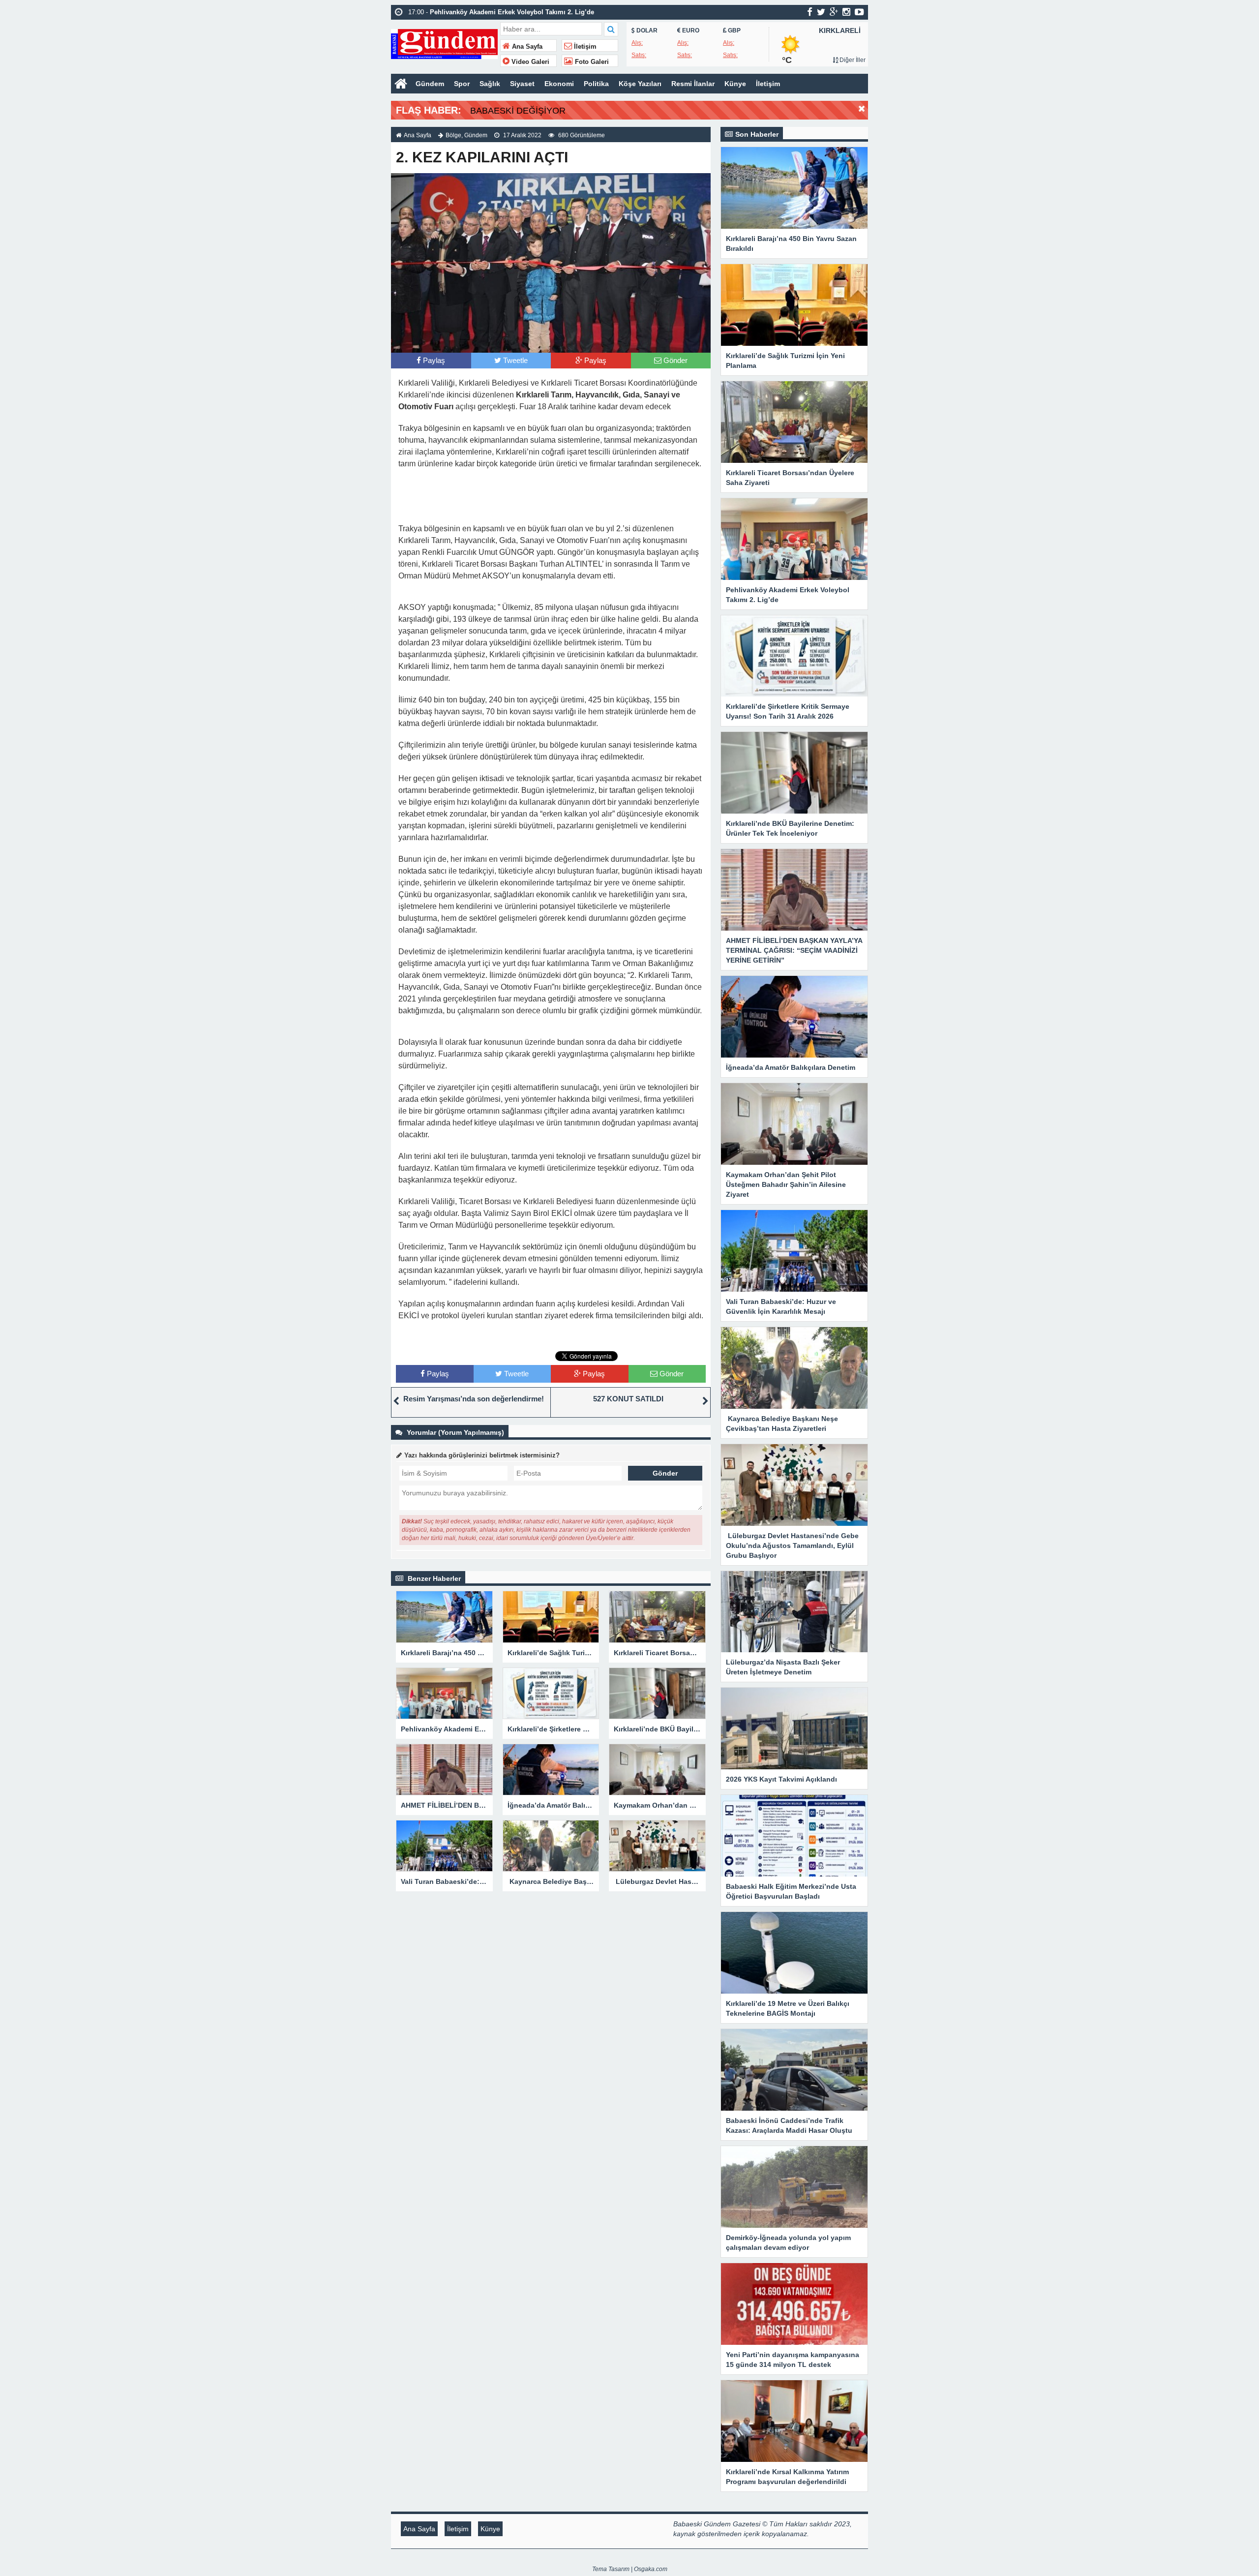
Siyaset (522, 84)
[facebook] (810, 12)
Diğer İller (852, 60)
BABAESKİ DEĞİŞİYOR (518, 111)
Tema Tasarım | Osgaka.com (630, 2569)
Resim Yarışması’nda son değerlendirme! (474, 1399)
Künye (735, 84)
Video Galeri (529, 62)
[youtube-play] (859, 12)
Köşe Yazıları (640, 84)
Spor (462, 84)
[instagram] (846, 12)
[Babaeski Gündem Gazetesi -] (444, 43)
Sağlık (490, 84)
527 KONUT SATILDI (628, 1399)
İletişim (584, 47)
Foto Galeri (591, 62)
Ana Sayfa (526, 47)
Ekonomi (559, 84)
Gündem (430, 84)
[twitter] (821, 12)
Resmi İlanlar (693, 84)
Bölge (453, 135)
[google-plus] (834, 12)
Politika (596, 84)
